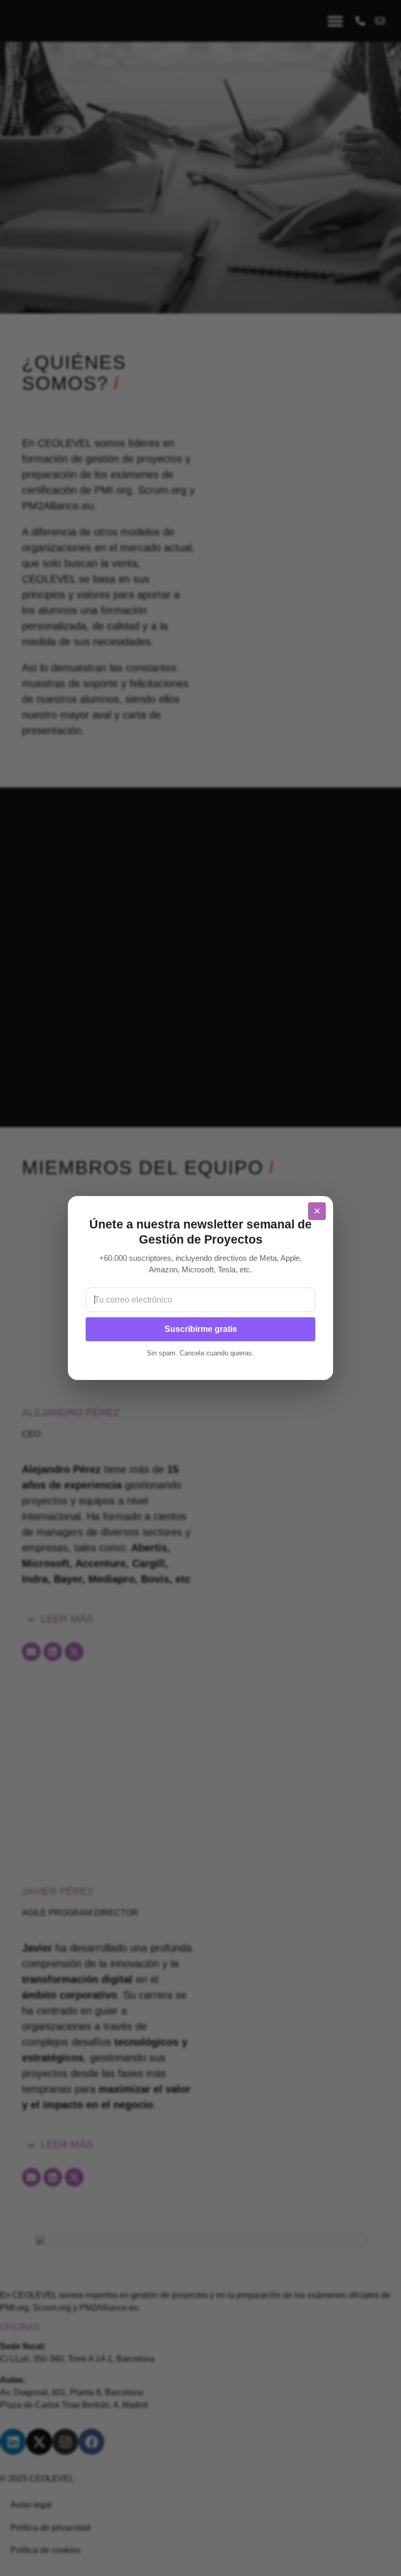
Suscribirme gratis (201, 1329)
